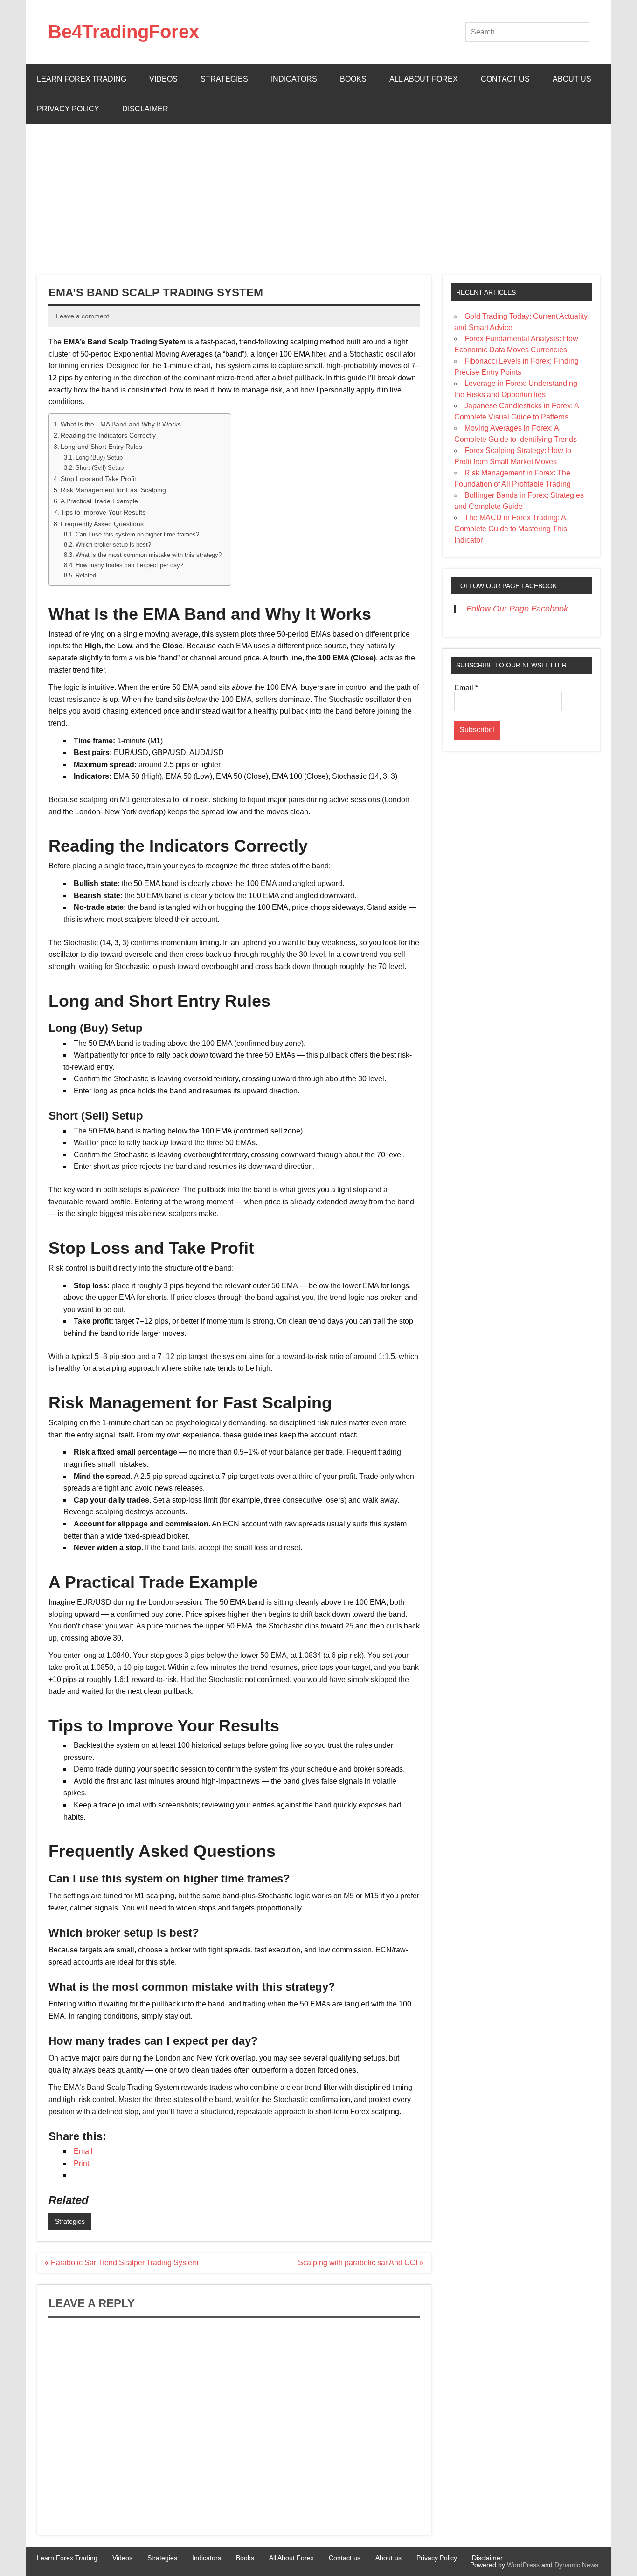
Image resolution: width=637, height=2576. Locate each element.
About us (572, 79)
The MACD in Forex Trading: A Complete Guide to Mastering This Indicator (511, 529)
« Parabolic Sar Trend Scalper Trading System (121, 2263)
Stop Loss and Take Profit (98, 479)
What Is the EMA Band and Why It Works (121, 424)
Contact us (505, 79)
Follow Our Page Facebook (506, 586)
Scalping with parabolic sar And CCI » (361, 2263)
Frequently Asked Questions (102, 524)
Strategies (224, 79)
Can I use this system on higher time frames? (137, 534)
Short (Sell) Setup (100, 468)
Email (466, 688)
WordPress (523, 2565)
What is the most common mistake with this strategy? (149, 555)
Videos (163, 79)
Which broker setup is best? (113, 545)
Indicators (294, 79)
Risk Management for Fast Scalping (113, 490)
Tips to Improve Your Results (103, 512)
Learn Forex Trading (82, 79)
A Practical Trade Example (99, 501)
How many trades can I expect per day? (129, 565)
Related (86, 575)
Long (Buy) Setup (99, 457)
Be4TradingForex (124, 32)
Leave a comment (83, 316)
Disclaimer (145, 109)
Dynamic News (576, 2565)
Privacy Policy (68, 109)
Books (353, 79)
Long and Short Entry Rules (101, 447)
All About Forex (424, 79)
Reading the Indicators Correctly (108, 435)
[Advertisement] (318, 194)
